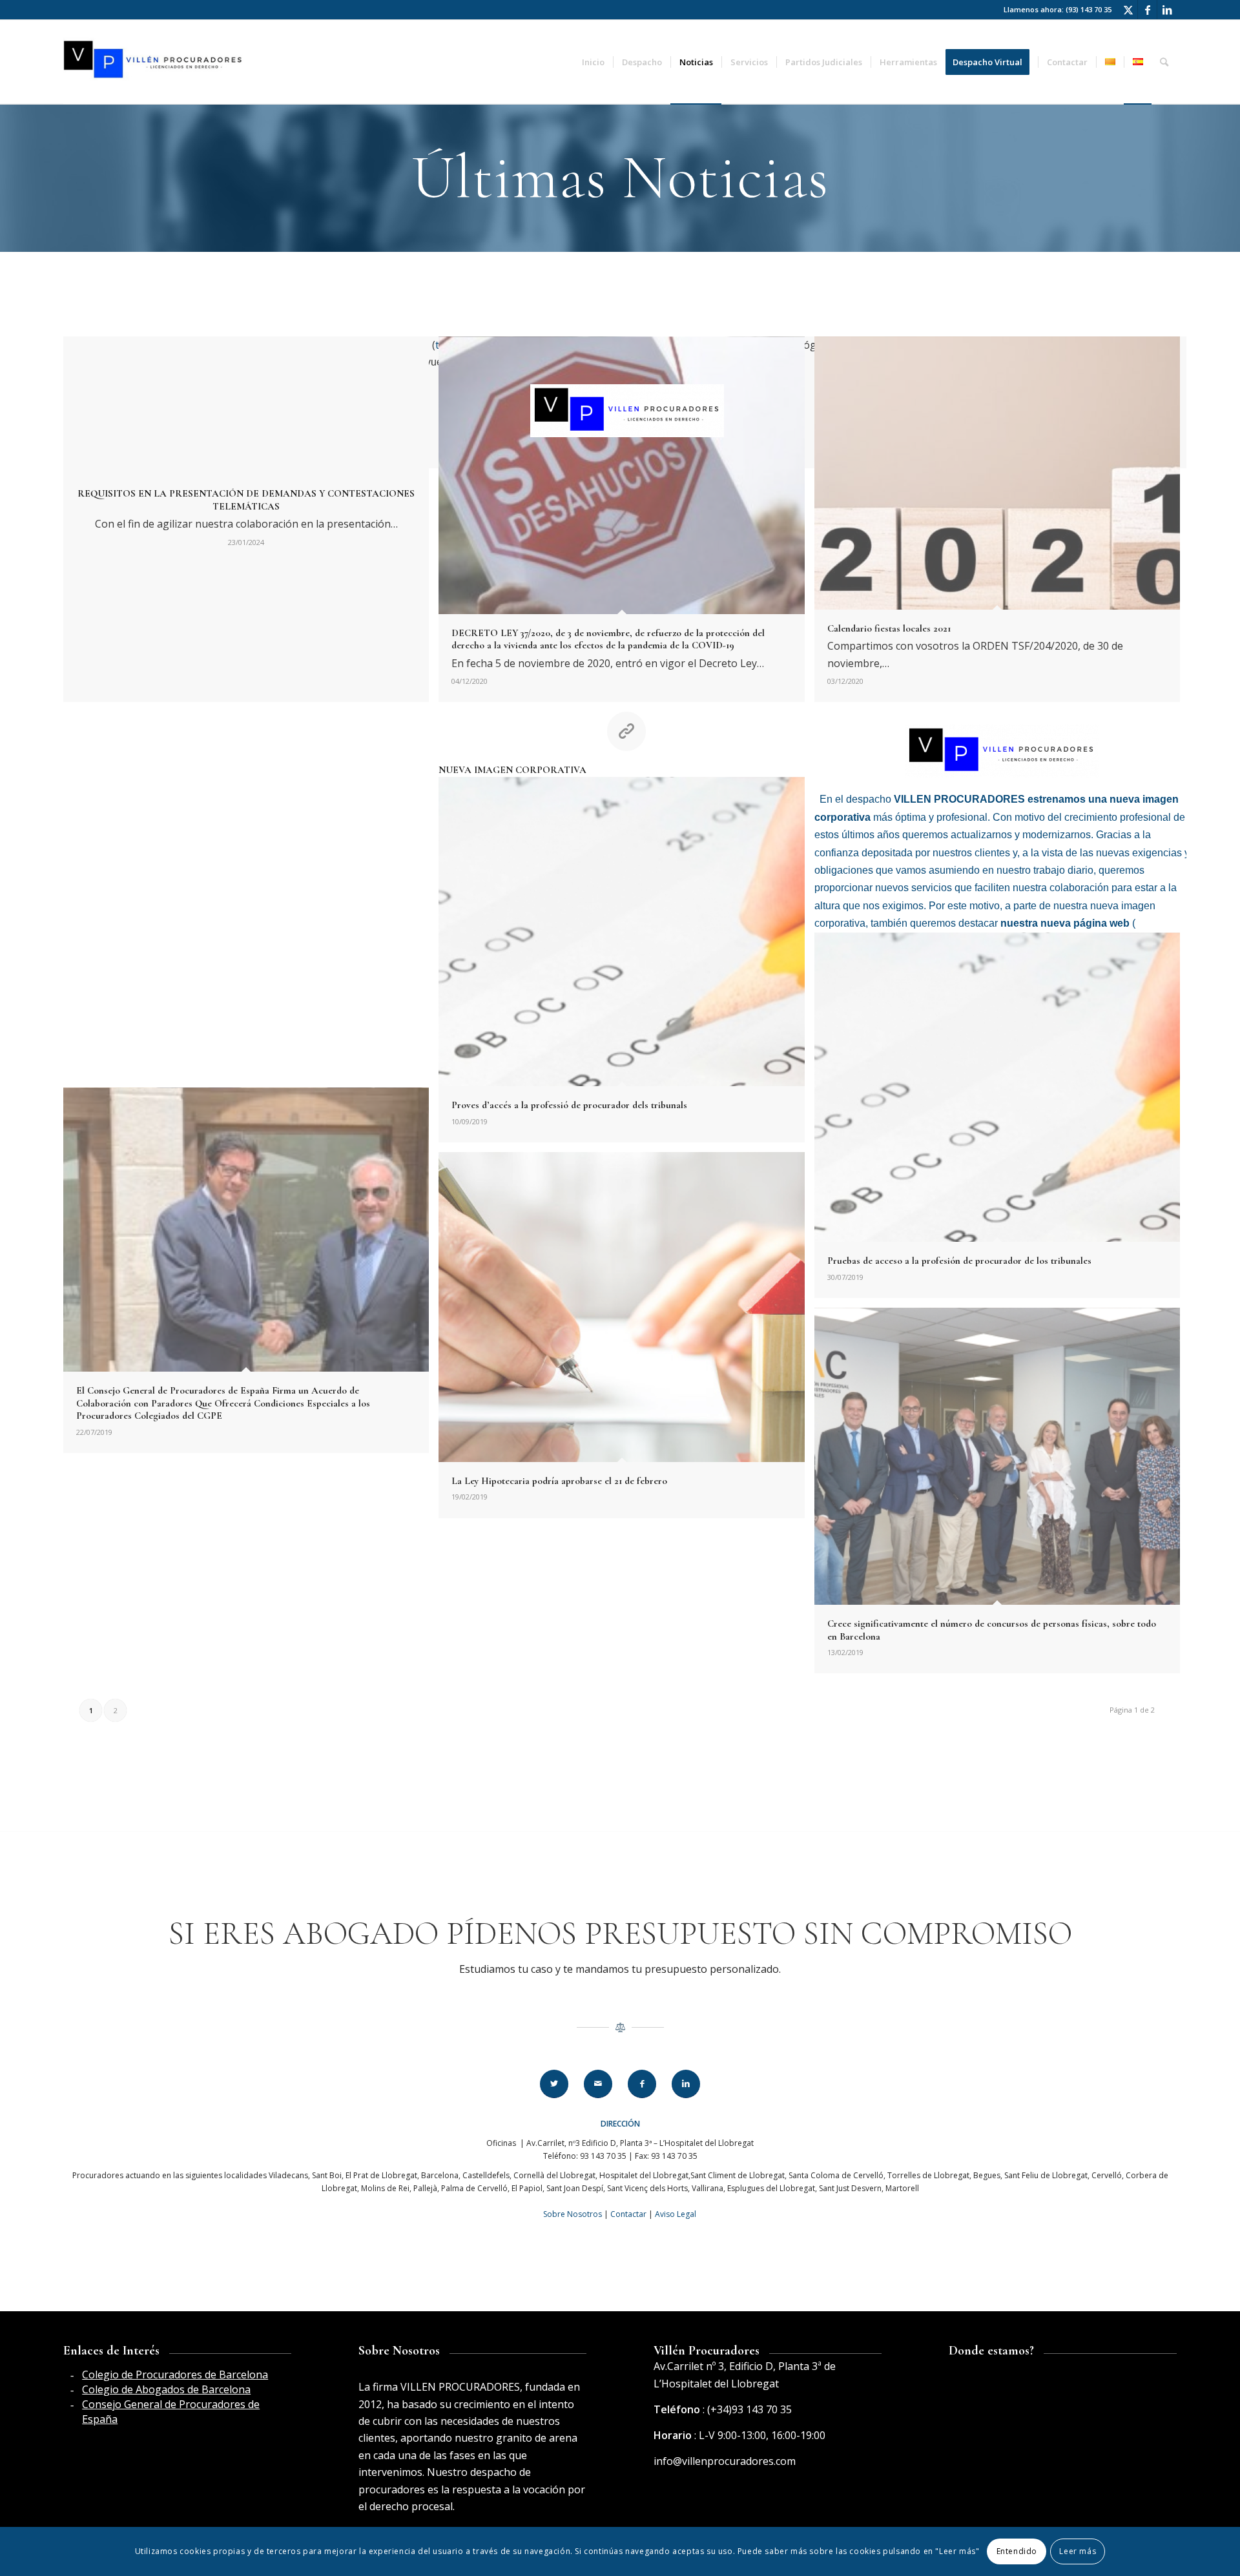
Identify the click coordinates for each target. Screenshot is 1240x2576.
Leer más (1078, 2551)
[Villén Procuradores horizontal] (155, 62)
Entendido (1017, 2551)
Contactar (628, 2214)
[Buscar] (1164, 62)
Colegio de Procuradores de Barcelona (175, 2375)
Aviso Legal (676, 2214)
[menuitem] (593, 62)
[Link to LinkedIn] (1167, 10)
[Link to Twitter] (1128, 10)
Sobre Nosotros (573, 2214)
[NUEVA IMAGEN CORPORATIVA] (251, 899)
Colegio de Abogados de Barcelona (166, 2389)
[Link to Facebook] (1147, 10)
